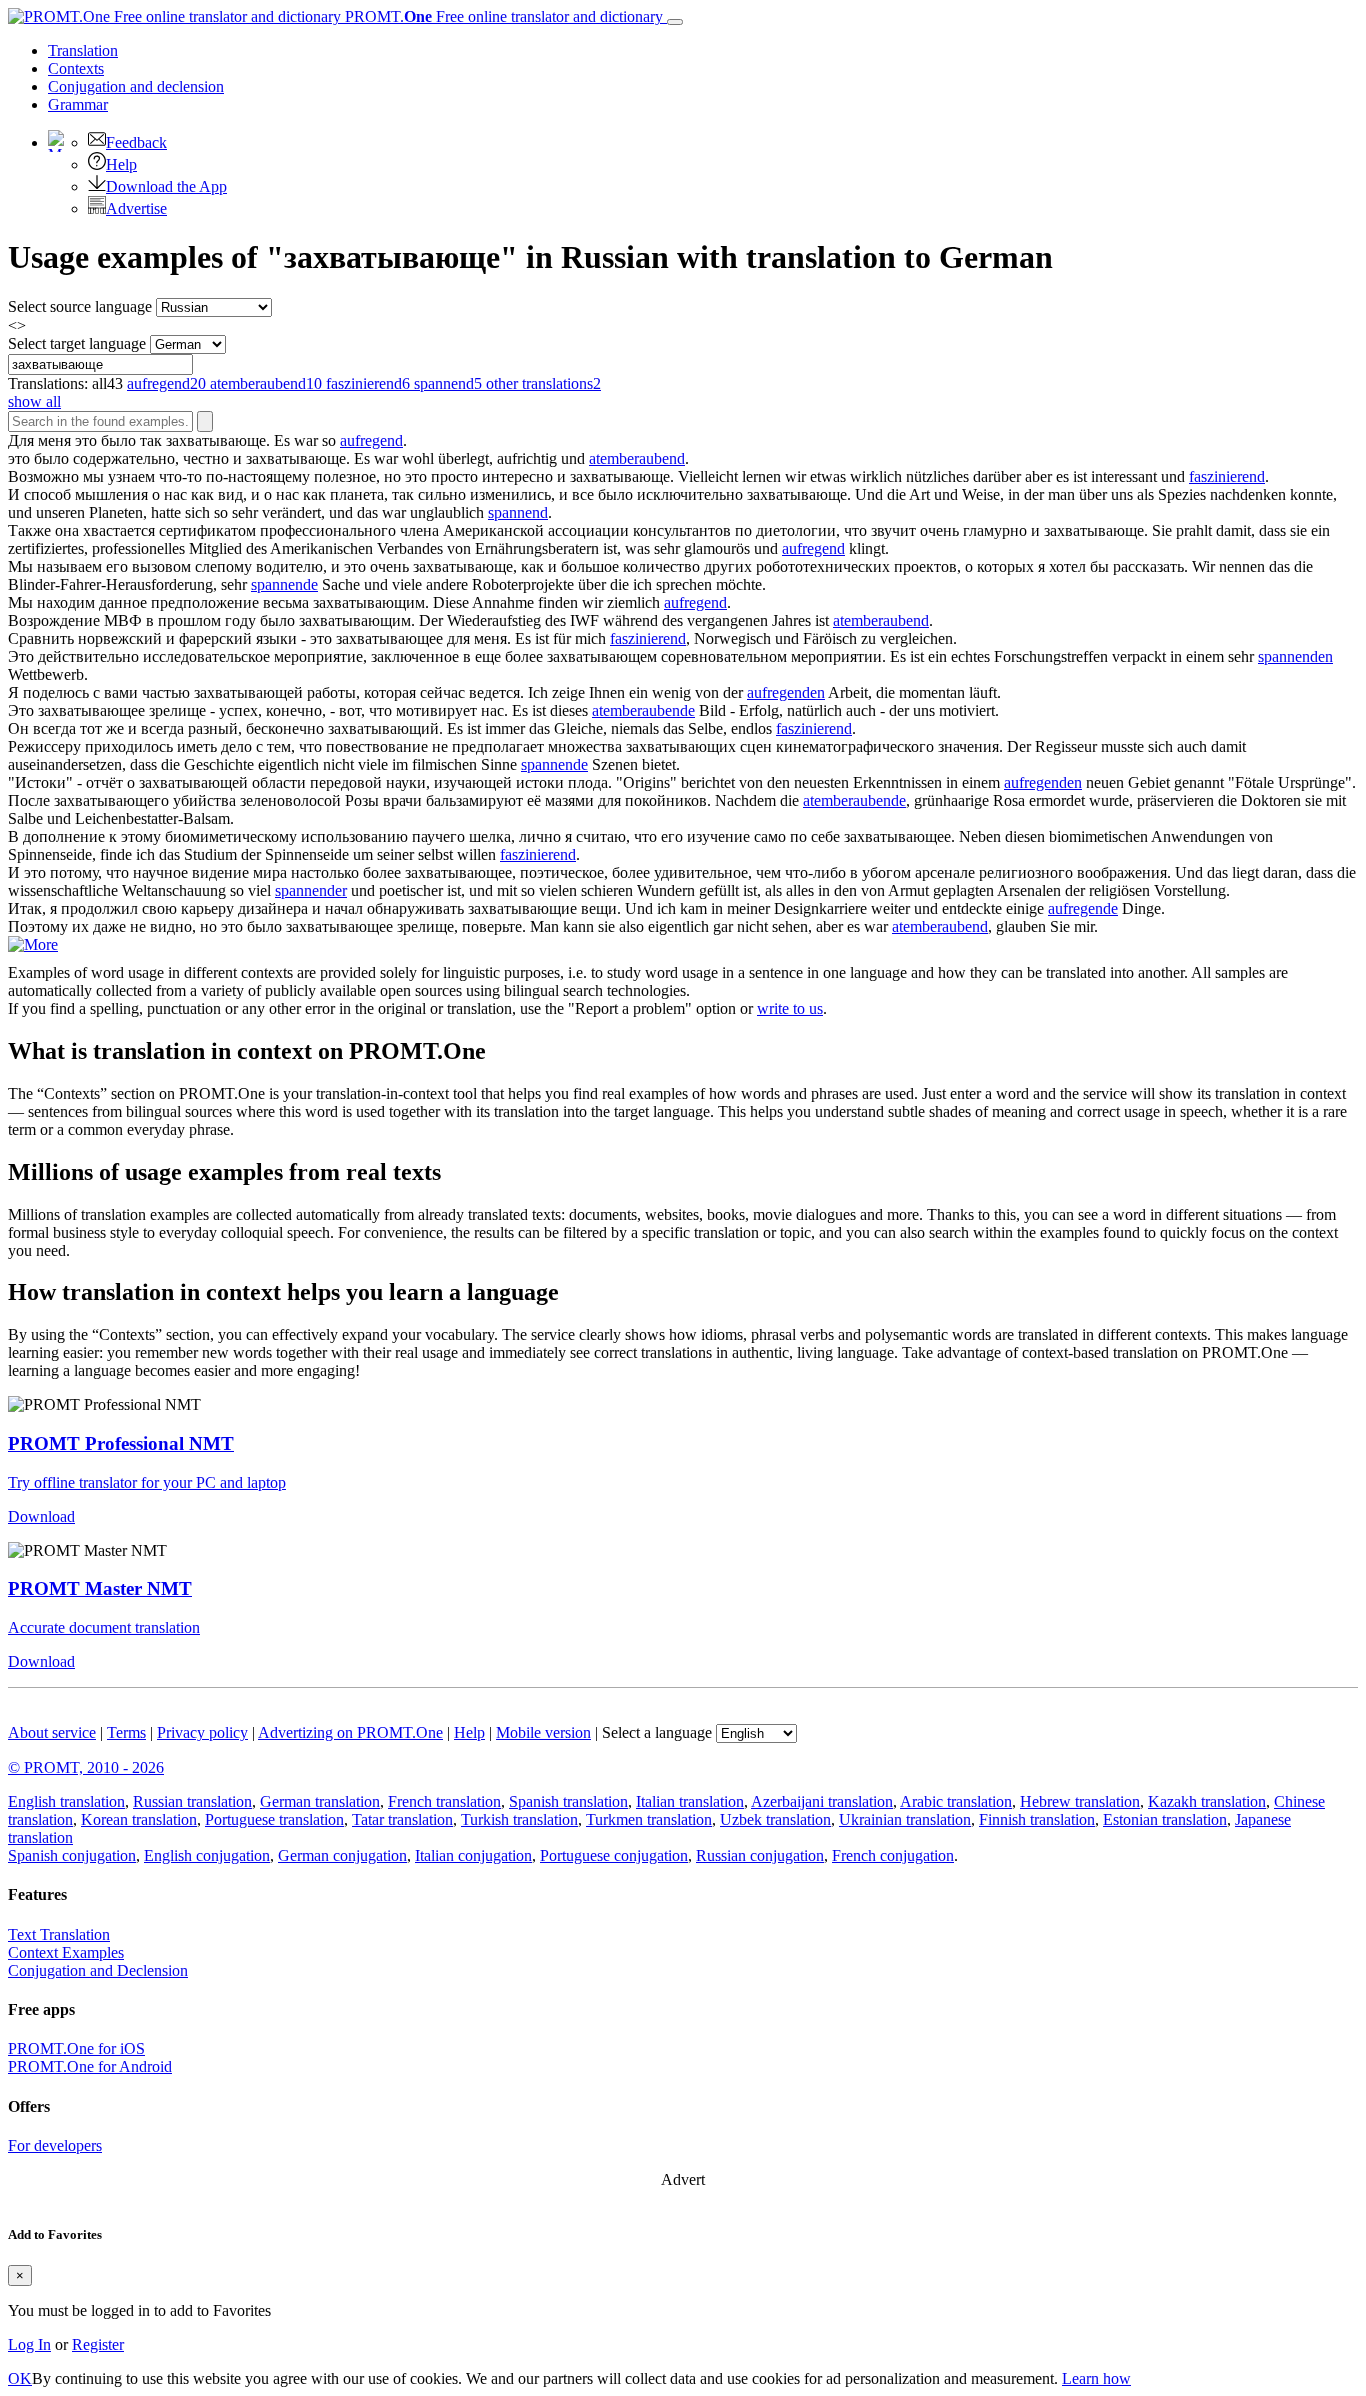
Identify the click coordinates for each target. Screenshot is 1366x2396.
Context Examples (66, 1952)
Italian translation (690, 1801)
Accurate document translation (104, 1627)
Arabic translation (956, 1801)
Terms (126, 1732)
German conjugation (342, 1855)
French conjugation (893, 1855)
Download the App (166, 186)
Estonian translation (1165, 1819)
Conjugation (136, 86)
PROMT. (502, 16)
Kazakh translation (1207, 1801)
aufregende (1083, 908)
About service (52, 1732)
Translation (83, 50)
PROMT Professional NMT (121, 1443)
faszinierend (1227, 476)
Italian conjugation (473, 1855)
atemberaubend (637, 458)
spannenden (1295, 656)
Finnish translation (1037, 1819)
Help (121, 164)
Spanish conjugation (72, 1855)
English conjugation (207, 1855)
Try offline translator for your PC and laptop (147, 1482)
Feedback (136, 142)
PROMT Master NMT (100, 1588)
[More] (33, 944)
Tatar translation (402, 1819)
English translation (66, 1801)
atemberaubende (643, 710)
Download (41, 1516)
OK (20, 2378)
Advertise (136, 208)
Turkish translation (519, 1819)
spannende (284, 584)
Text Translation (59, 1934)
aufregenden (786, 692)
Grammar (78, 104)
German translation (320, 1801)
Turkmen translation (649, 1819)
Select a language (657, 1732)
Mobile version (543, 1732)
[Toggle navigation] (675, 22)
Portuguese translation (274, 1819)
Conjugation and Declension (98, 1970)
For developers (55, 2145)
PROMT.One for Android (90, 2066)
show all (34, 401)
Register (98, 2344)
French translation (444, 1801)
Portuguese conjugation (614, 1855)
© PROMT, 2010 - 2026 (86, 1767)
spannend (518, 512)
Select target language (77, 343)
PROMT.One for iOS (76, 2048)
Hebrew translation (1080, 1801)
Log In (29, 2344)
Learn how (1096, 2378)
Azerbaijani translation (822, 1801)
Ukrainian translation (905, 1819)
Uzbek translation (775, 1819)
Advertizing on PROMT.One (350, 1732)
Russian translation (192, 1801)
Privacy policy (202, 1732)
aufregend (371, 440)
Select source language (80, 306)
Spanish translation (568, 1801)
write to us (790, 1008)
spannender (311, 890)
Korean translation (139, 1819)
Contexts (76, 68)
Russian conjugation (760, 1855)
